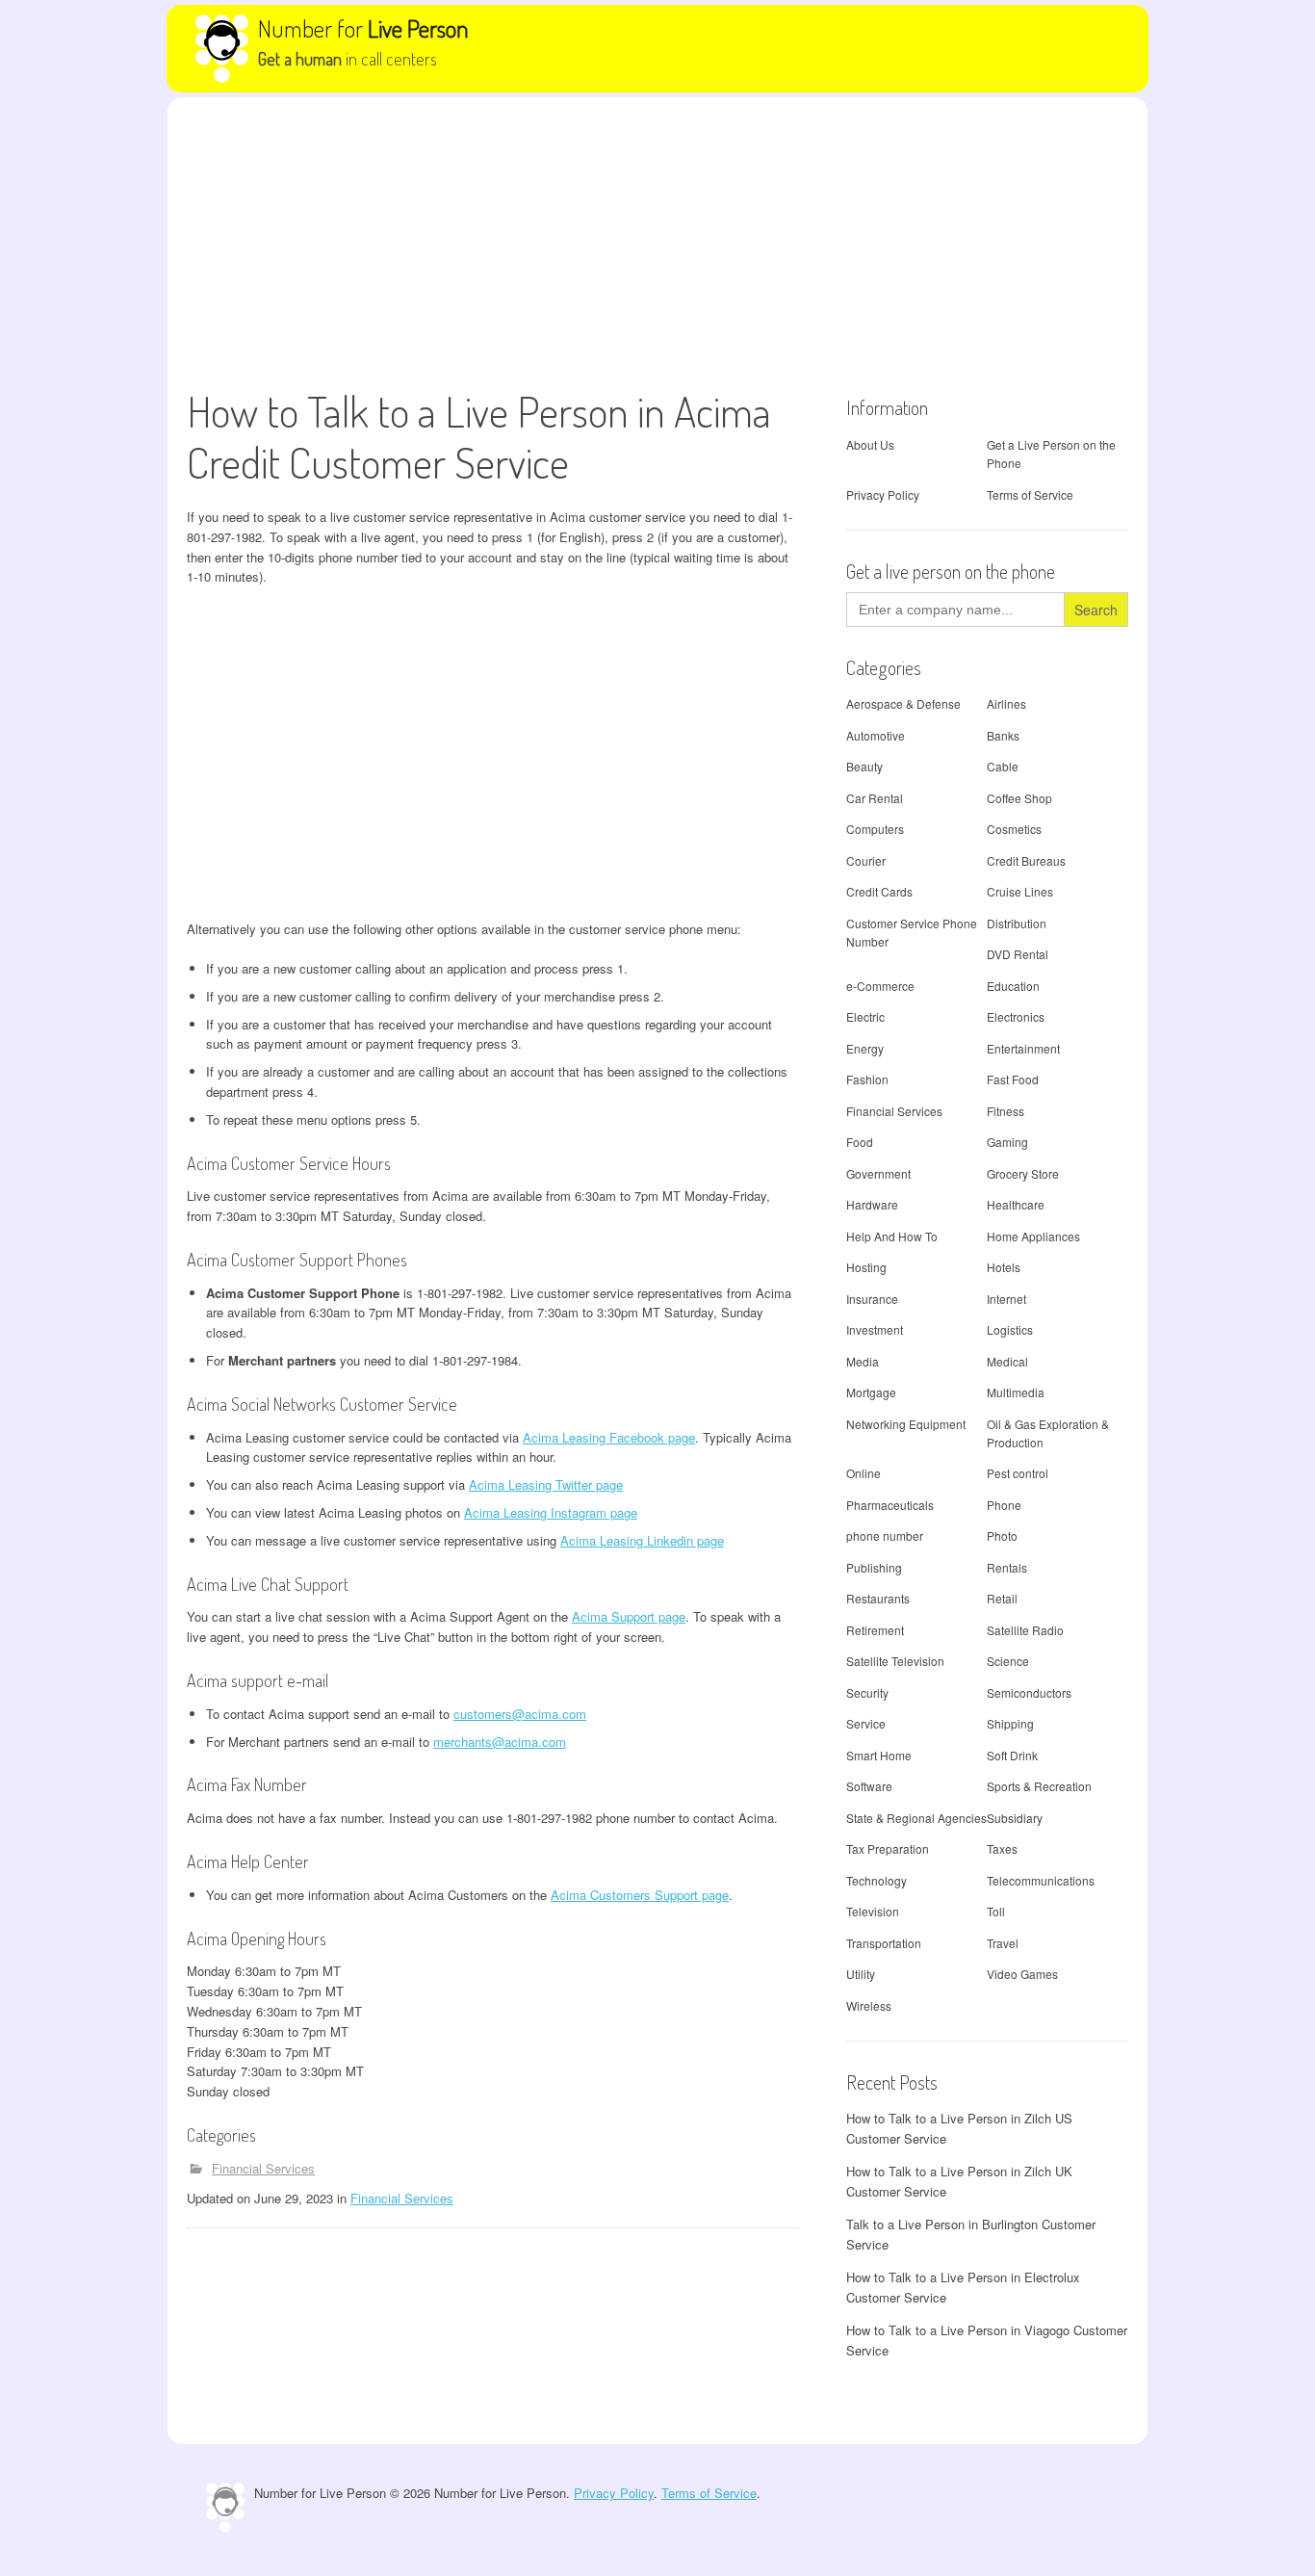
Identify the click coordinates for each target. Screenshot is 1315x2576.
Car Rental (875, 798)
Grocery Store (1023, 1173)
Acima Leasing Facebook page (609, 1437)
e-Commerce (880, 986)
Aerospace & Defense (903, 703)
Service (866, 1723)
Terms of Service (1030, 494)
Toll (996, 1911)
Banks (1003, 735)
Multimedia (1016, 1392)
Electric (865, 1016)
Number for (363, 28)
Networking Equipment (906, 1424)
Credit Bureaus (1026, 860)
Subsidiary (1015, 1818)
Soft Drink (1012, 1755)
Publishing (874, 1567)
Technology (877, 1880)
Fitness (1006, 1111)
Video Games (1022, 1974)
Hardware (872, 1204)
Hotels (1004, 1267)
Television (873, 1911)
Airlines (1006, 703)
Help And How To (892, 1236)
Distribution (1017, 923)
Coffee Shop (1019, 798)
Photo (1002, 1535)
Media (863, 1361)
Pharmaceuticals (890, 1505)
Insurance (872, 1299)
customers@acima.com (520, 1714)
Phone (1004, 1505)
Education (1013, 986)
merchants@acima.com (500, 1742)
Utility (861, 1974)
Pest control (1018, 1473)
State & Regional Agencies (916, 1818)
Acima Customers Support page (640, 1895)
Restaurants (878, 1598)
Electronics (1016, 1016)
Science (1008, 1661)
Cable (1003, 766)
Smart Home (879, 1755)
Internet (1006, 1299)
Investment (875, 1329)
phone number (885, 1535)
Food (860, 1142)
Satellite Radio (1025, 1630)
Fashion (867, 1079)
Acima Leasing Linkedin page (642, 1540)
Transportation (884, 1943)
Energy (865, 1048)
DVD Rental (1018, 954)
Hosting (866, 1267)
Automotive (876, 735)
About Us (870, 444)
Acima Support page (629, 1616)
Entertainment (1023, 1048)
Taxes (1002, 1848)
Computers (875, 829)
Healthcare (1016, 1204)
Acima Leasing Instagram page (551, 1512)
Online (864, 1473)
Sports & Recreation (1039, 1786)
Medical (1007, 1361)
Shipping (1010, 1723)
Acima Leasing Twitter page (546, 1484)
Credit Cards (879, 891)
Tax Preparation (888, 1848)
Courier (866, 860)
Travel (1003, 1943)
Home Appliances (1033, 1236)
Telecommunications (1041, 1880)
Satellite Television (895, 1661)
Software (869, 1786)
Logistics (1010, 1329)
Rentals (1007, 1567)
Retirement (875, 1630)
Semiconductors (1029, 1692)
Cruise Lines (1020, 891)
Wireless (869, 2005)
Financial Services (263, 2168)
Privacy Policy (883, 494)
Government (878, 1173)
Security (867, 1692)
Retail (1002, 1598)
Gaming (1007, 1142)
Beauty (864, 766)
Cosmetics (1014, 829)
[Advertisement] (657, 242)
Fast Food (1013, 1079)
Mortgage (871, 1392)
